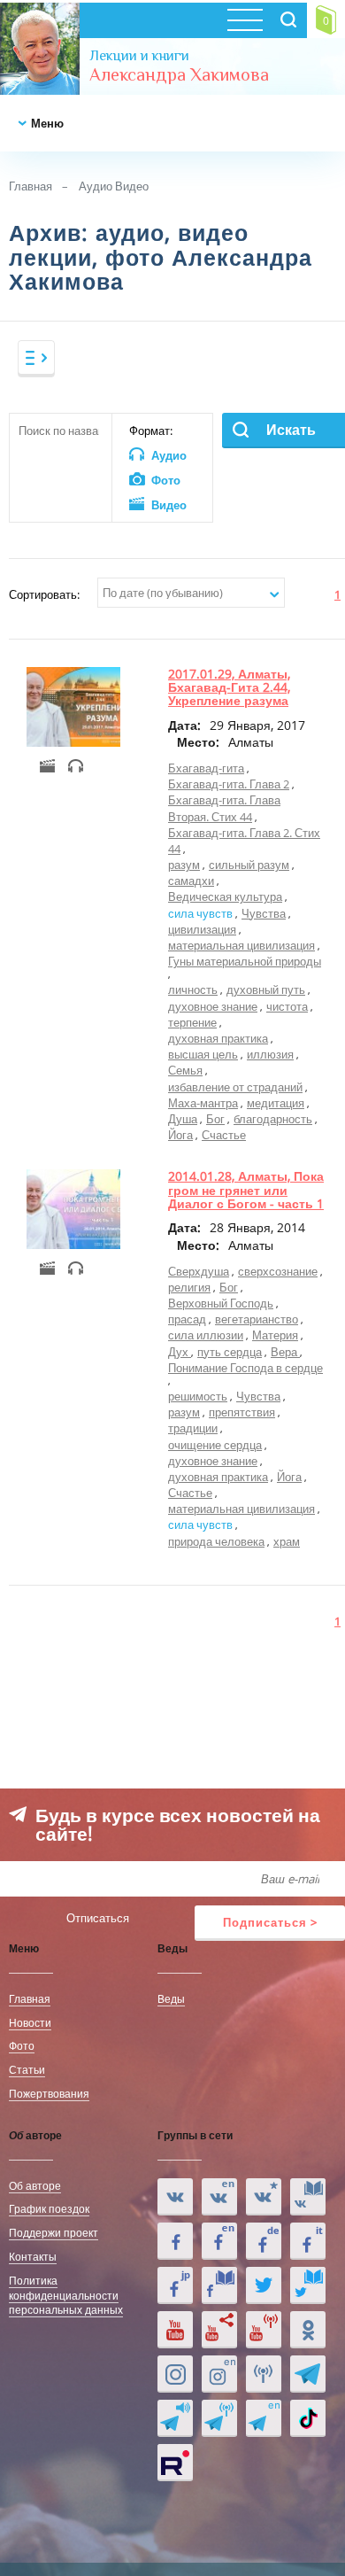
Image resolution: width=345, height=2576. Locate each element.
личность (193, 989)
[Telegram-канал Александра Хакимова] (308, 2374)
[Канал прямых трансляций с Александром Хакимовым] (264, 2330)
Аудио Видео (114, 186)
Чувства (264, 913)
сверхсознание (278, 1271)
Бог (215, 1119)
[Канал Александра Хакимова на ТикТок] (308, 2418)
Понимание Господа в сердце (245, 1368)
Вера (285, 1352)
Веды (171, 1998)
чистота (287, 1006)
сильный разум (249, 865)
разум (184, 865)
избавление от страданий (235, 1087)
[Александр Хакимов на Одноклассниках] (308, 2330)
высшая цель (203, 1054)
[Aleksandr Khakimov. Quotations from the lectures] (219, 2197)
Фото (22, 2045)
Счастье (224, 1135)
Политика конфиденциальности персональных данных (66, 2295)
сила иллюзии (206, 1335)
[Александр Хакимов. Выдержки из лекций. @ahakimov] (175, 2241)
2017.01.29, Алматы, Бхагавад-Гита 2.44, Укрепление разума (229, 687)
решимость (198, 1396)
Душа (183, 1119)
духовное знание (213, 1006)
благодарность (273, 1119)
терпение (192, 1022)
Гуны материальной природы (245, 961)
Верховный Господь (221, 1303)
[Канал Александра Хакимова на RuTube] (175, 2463)
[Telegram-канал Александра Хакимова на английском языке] (264, 2418)
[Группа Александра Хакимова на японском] (175, 2285)
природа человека (216, 1541)
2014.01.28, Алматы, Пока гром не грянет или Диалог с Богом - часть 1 (246, 1190)
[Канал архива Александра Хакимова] (219, 2330)
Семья (185, 1070)
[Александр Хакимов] (264, 2197)
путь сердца (230, 1352)
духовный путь (266, 989)
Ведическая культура (225, 896)
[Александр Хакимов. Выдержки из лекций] (175, 2197)
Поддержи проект (54, 2232)
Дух (180, 1352)
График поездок (49, 2208)
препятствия (242, 1412)
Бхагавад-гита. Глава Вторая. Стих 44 (224, 808)
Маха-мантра (203, 1103)
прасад (187, 1319)
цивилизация (202, 929)
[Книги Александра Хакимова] (308, 2197)
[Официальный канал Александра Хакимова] (175, 2330)
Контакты (33, 2256)
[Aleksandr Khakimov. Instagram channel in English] (219, 2374)
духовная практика (218, 1038)
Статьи (27, 2069)
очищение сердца (215, 1445)
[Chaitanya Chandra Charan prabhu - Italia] (308, 2241)
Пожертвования (49, 2093)
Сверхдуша (199, 1271)
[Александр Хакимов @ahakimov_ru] (264, 2285)
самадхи (191, 881)
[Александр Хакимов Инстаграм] (175, 2374)
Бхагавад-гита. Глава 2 (229, 784)
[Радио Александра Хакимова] (264, 2374)
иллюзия (270, 1054)
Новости (30, 2022)
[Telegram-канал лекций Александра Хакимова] (175, 2418)
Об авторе (35, 2185)
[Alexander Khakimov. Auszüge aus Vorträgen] (264, 2241)
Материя (275, 1335)
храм (287, 1541)
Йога (180, 1135)
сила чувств (200, 913)
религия (189, 1287)
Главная (31, 186)
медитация (276, 1103)
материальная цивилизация (241, 945)
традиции (193, 1428)
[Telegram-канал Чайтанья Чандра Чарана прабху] (219, 2418)
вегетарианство (257, 1319)
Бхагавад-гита (206, 768)
